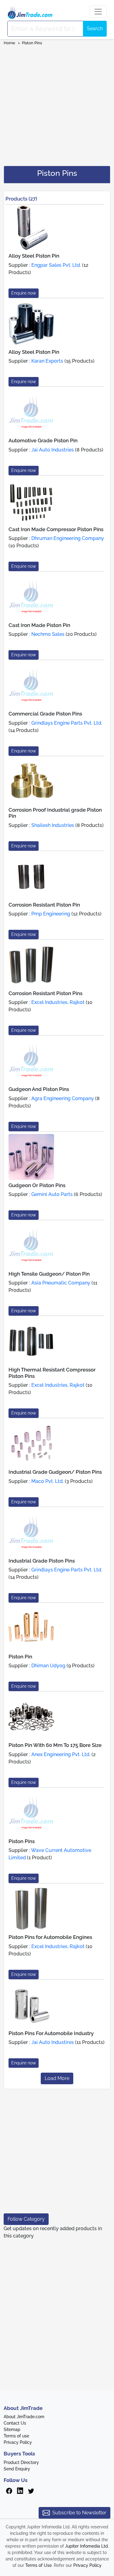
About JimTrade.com (24, 2417)
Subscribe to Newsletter (79, 2513)
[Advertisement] (57, 104)
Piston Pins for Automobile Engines (50, 1937)
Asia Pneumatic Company (61, 1283)
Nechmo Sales (48, 634)
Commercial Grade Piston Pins (45, 714)
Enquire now (24, 293)
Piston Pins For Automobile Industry (51, 2033)
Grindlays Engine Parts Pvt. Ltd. (67, 723)
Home (9, 43)
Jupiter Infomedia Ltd (86, 2546)
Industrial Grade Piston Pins (42, 1561)
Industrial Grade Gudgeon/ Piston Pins (55, 1472)
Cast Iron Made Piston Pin (39, 625)
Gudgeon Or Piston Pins (37, 1185)
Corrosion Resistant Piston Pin (44, 905)
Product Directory (21, 2462)
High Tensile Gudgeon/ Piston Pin (49, 1274)
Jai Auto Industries (53, 450)
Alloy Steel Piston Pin (34, 256)
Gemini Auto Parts (52, 1194)
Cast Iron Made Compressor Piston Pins (56, 529)
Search (95, 29)
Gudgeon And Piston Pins (39, 1089)
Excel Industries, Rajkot (58, 1002)
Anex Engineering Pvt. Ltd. (61, 1754)
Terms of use (16, 2436)
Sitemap (12, 2429)
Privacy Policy (18, 2442)
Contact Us (15, 2423)
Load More (57, 2078)
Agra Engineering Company (63, 1098)
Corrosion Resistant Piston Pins (45, 993)
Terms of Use (38, 2565)
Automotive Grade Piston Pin (43, 440)
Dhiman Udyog (48, 1666)
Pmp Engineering (51, 914)
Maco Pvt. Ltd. (47, 1481)
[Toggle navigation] (98, 12)
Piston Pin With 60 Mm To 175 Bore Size (55, 1745)
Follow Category (26, 2219)
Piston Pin (20, 1657)
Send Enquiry (17, 2469)
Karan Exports (47, 361)
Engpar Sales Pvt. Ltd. (56, 265)
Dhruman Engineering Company (68, 538)
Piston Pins (32, 43)
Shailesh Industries (53, 825)
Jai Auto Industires (53, 2042)
